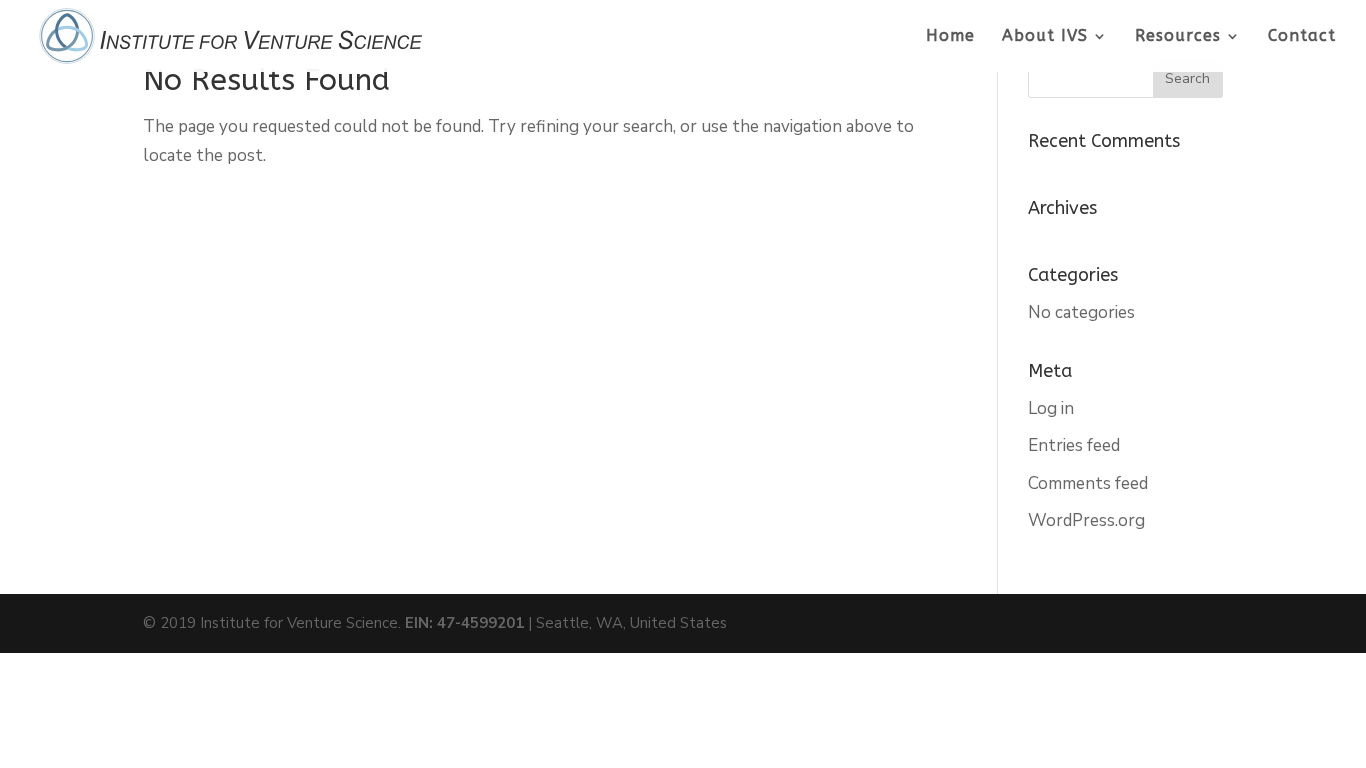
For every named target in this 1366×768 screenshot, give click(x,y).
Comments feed (1088, 483)
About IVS (1045, 37)
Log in (1051, 408)
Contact (1302, 37)
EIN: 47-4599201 (464, 623)
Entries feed (1074, 445)
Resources (1178, 37)
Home (950, 37)
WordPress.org (1086, 520)
